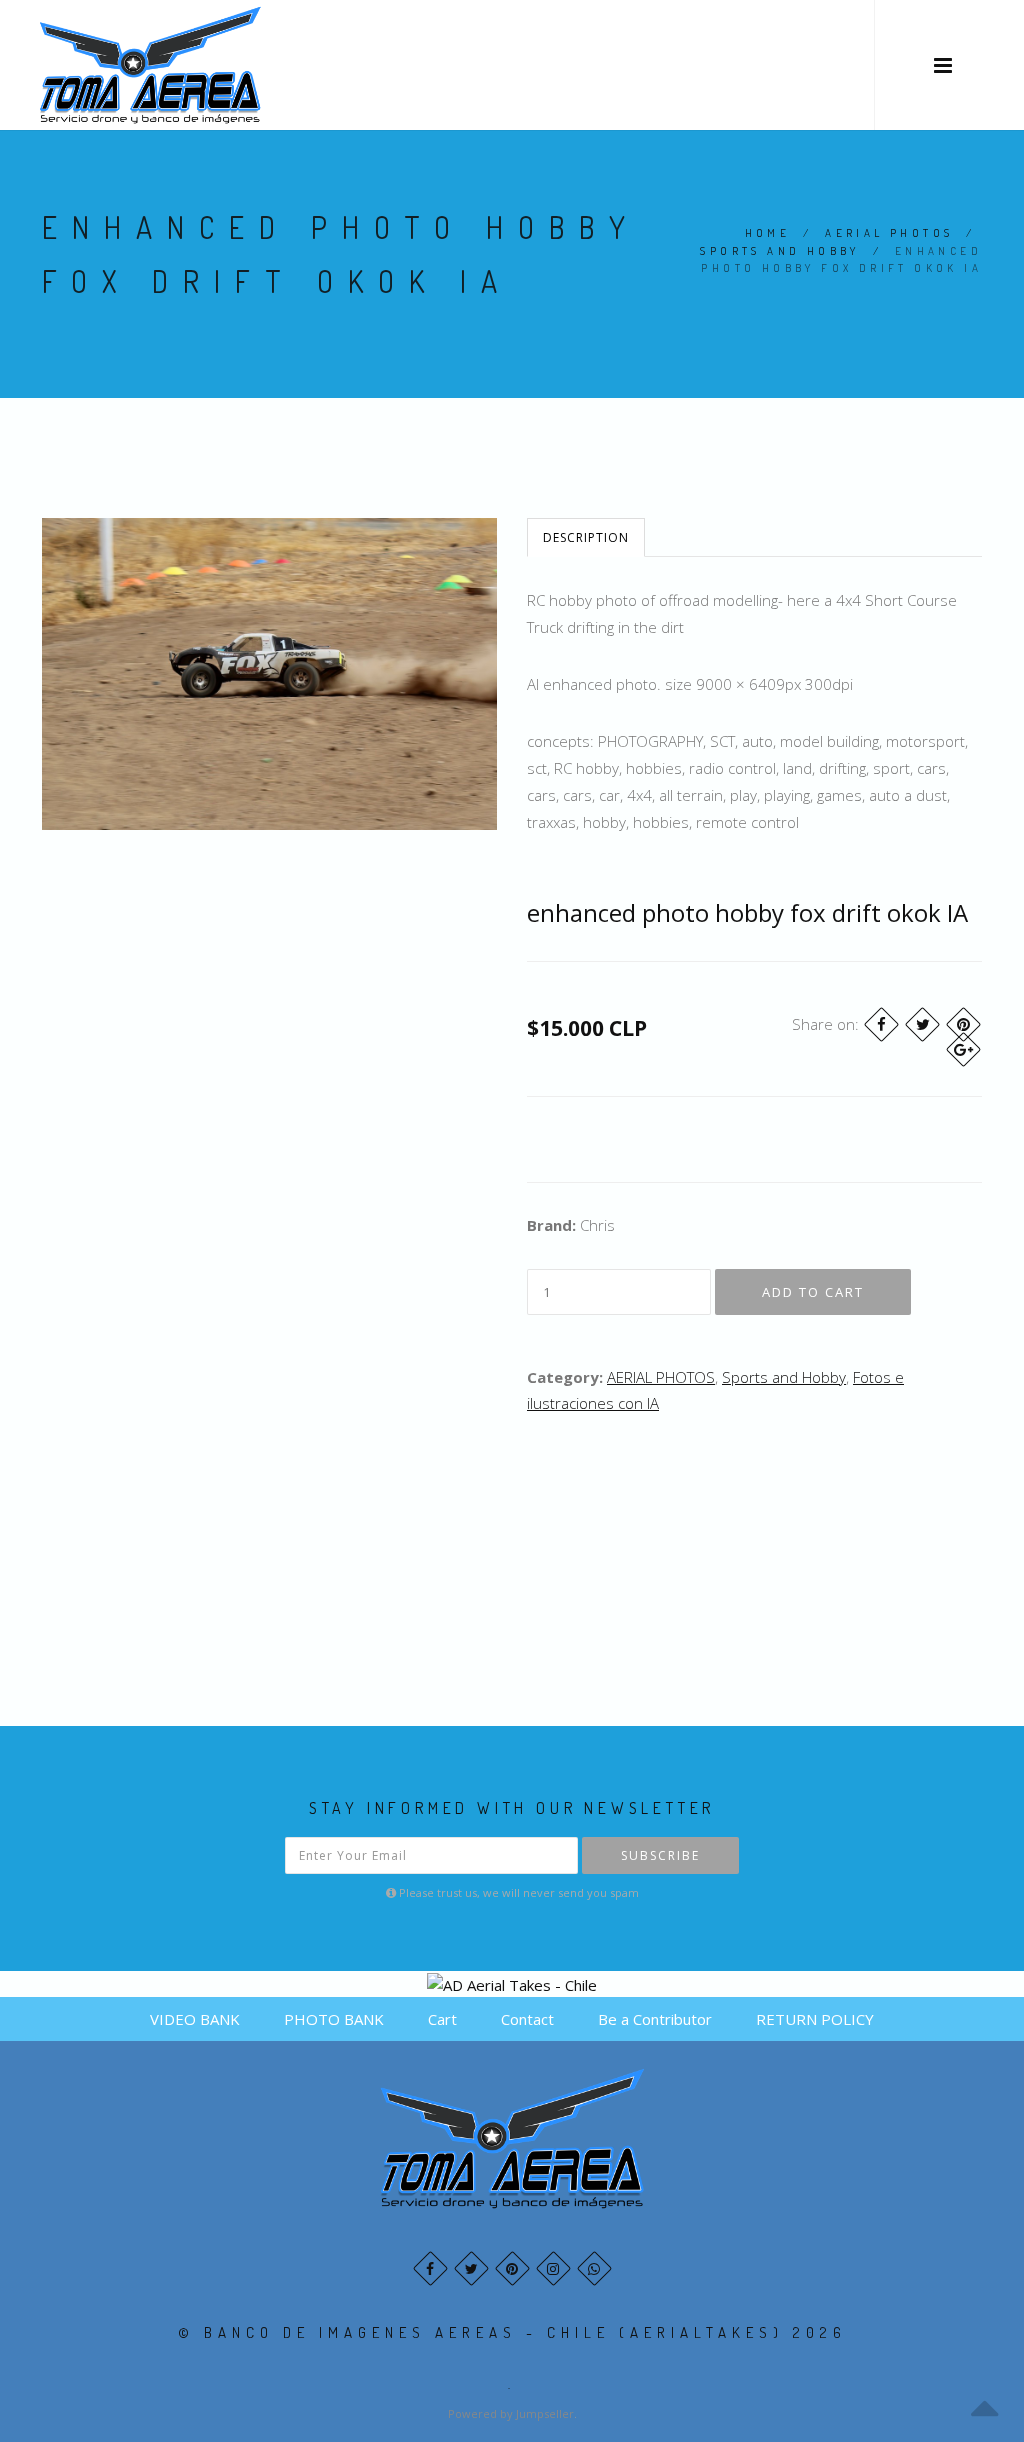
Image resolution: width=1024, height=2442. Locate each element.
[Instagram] (553, 2268)
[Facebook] (881, 1024)
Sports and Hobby (779, 251)
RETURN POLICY (815, 2019)
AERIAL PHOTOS (889, 233)
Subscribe (660, 1855)
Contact (527, 2019)
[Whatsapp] (594, 2268)
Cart (442, 2019)
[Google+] (963, 1049)
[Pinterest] (963, 1024)
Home (768, 233)
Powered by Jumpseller (511, 2413)
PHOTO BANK (334, 2019)
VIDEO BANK (195, 2019)
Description (586, 537)
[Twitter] (922, 1024)
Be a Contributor (655, 2019)
